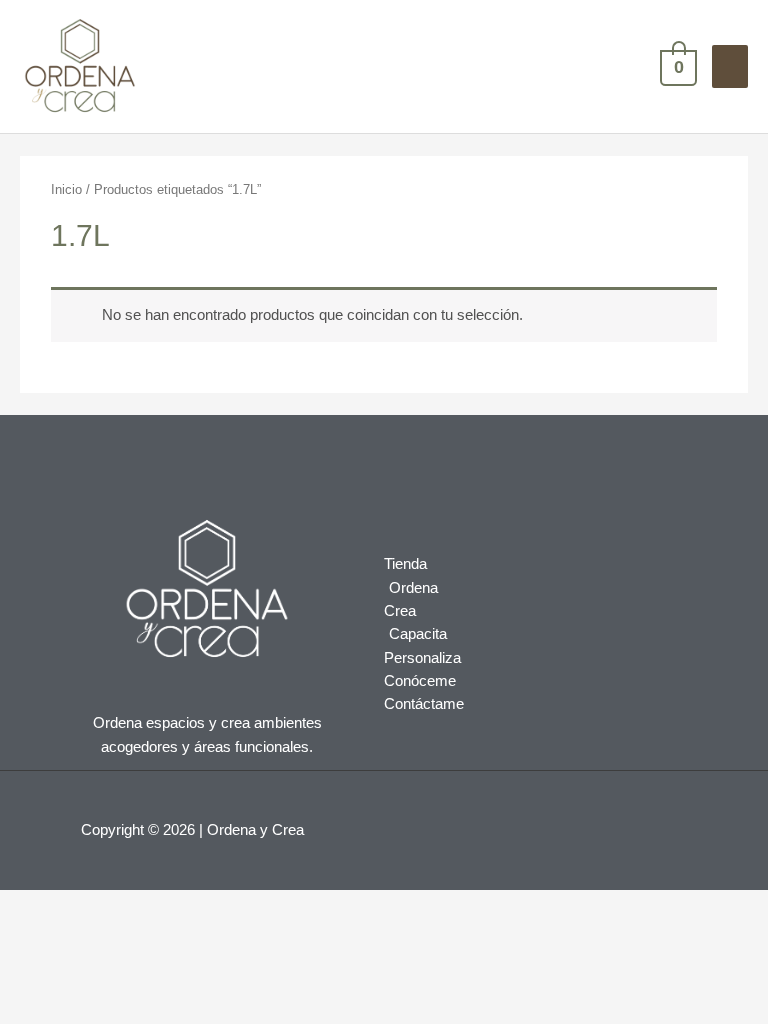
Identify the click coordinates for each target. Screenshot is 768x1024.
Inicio (66, 189)
